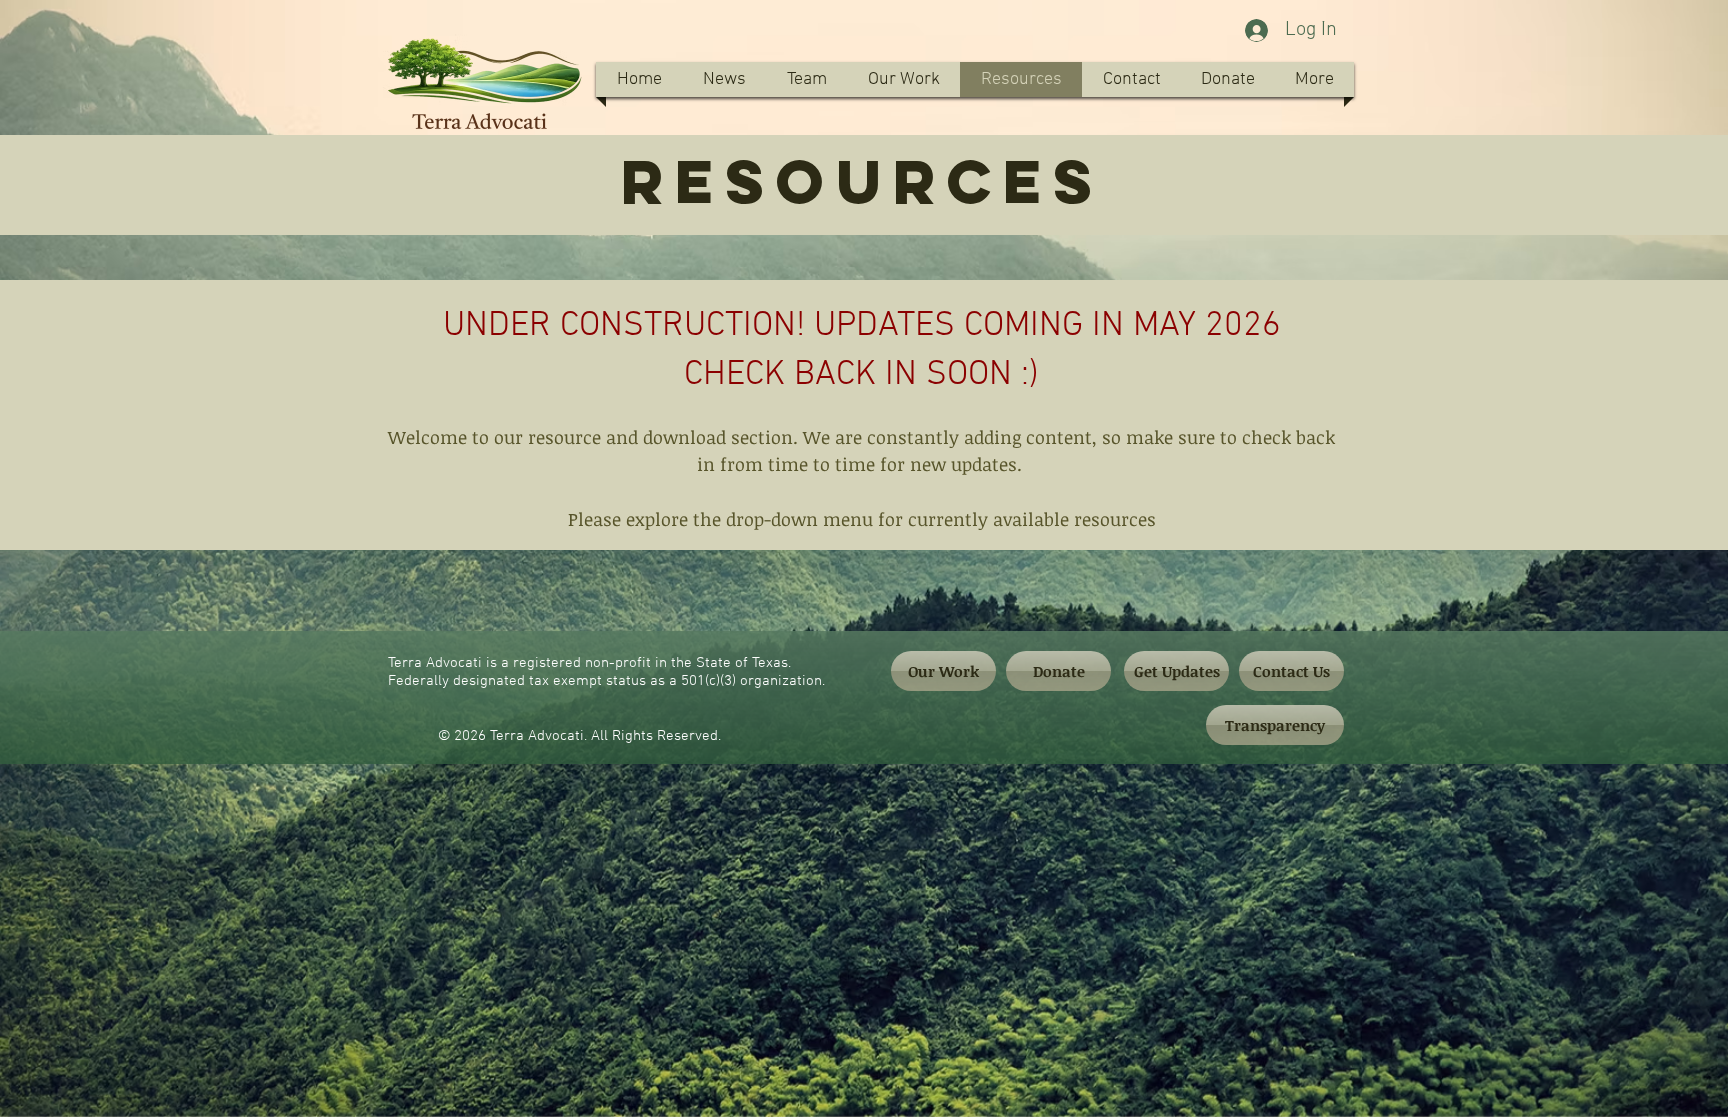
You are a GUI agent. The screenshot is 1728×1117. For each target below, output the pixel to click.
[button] (806, 79)
